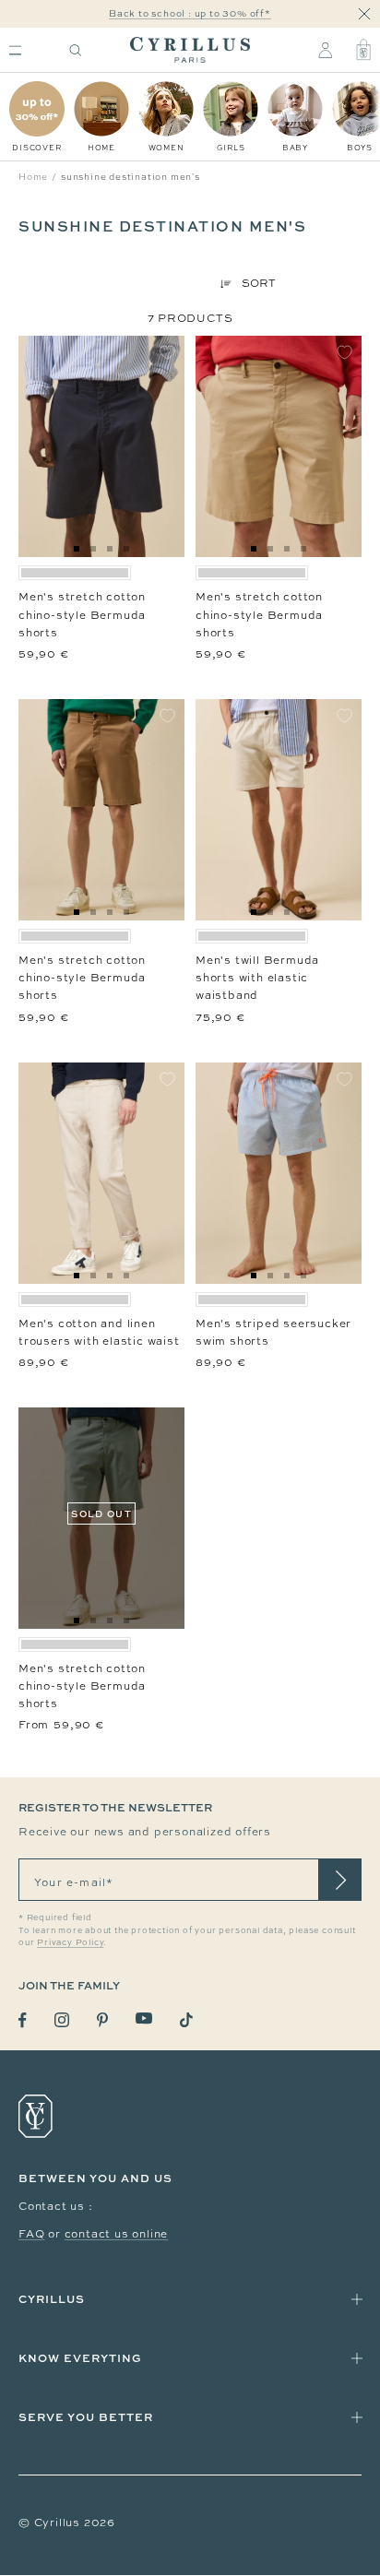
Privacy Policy (70, 1942)
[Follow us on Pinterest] (102, 2020)
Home (33, 177)
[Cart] (363, 50)
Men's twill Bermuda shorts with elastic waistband (257, 978)
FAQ (31, 2234)
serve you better (86, 2417)
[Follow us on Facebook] (23, 2020)
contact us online (117, 2234)
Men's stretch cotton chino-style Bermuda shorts (82, 614)
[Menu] (15, 50)
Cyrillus (52, 2299)
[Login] (325, 50)
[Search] (76, 50)
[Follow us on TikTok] (186, 2020)
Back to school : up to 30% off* (190, 13)
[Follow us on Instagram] (62, 2020)
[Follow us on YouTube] (144, 2018)
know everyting (80, 2358)
